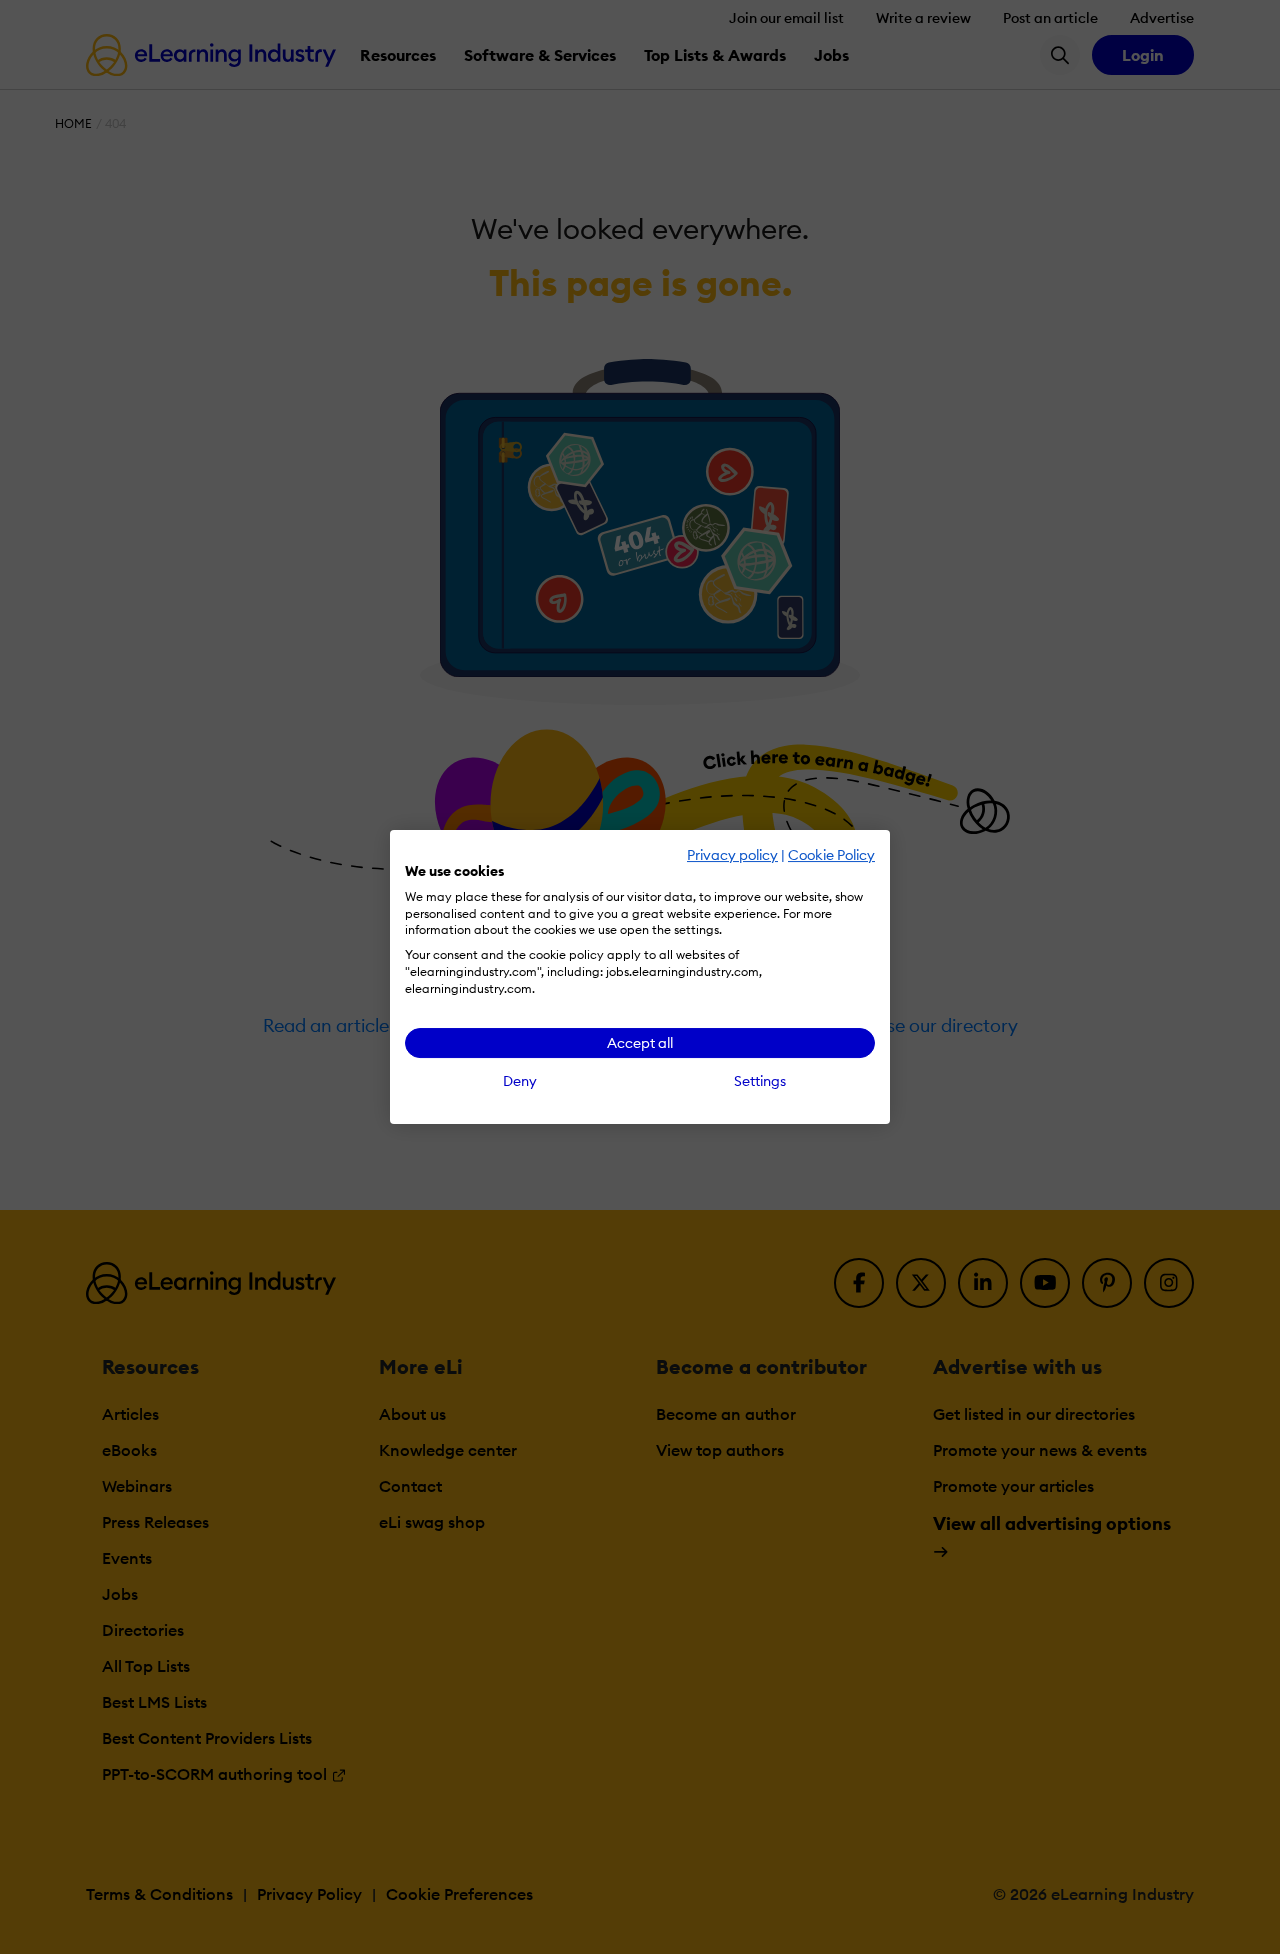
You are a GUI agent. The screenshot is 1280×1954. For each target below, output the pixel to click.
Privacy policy (732, 855)
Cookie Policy (831, 855)
